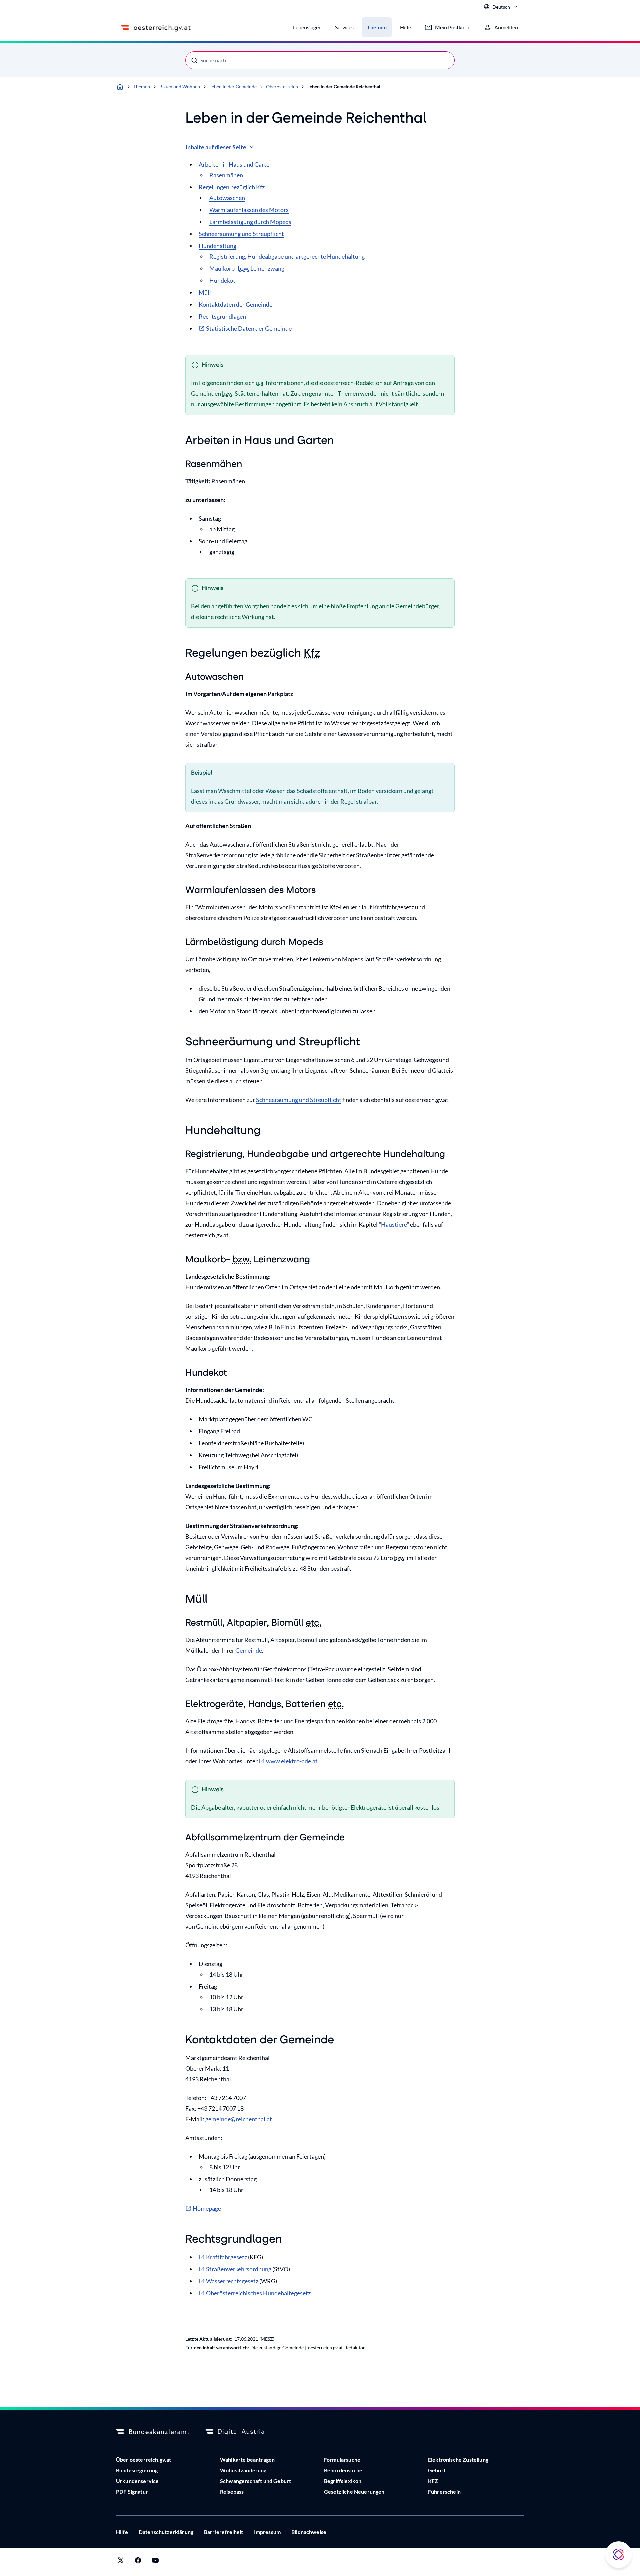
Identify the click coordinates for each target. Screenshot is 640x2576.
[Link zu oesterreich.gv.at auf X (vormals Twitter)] (121, 2562)
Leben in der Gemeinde (233, 86)
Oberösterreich (282, 86)
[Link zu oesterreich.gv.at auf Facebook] (138, 2562)
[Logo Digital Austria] (242, 2432)
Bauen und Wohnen (180, 86)
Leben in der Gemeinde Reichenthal (344, 86)
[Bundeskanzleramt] (153, 2432)
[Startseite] (120, 87)
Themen (142, 86)
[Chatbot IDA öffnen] (619, 2555)
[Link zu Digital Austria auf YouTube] (155, 2562)
